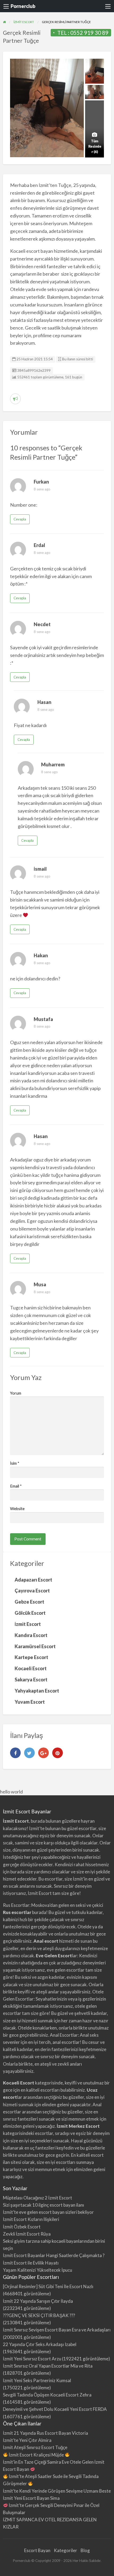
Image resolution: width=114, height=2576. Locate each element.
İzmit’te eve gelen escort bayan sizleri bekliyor (48, 2212)
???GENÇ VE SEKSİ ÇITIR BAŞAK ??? (39, 2315)
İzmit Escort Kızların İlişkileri (31, 2219)
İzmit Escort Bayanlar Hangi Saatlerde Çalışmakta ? (54, 2255)
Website (17, 1509)
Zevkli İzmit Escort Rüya (27, 2234)
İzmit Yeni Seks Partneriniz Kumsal (37, 2380)
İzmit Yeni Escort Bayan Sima (31, 2498)
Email (16, 1486)
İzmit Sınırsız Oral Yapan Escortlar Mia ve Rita (48, 2366)
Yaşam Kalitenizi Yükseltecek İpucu (38, 2270)
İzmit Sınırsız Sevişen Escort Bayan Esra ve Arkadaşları (57, 2330)
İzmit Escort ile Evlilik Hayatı (31, 2263)
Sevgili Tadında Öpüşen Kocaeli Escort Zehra (47, 2395)
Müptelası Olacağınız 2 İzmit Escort (38, 2198)
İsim (15, 1463)
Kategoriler (65, 2550)
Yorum (16, 1393)
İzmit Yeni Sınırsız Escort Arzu (32, 2359)
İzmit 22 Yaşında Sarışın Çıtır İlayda (38, 2301)
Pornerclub (23, 6)
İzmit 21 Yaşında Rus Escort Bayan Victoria (45, 2433)
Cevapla (20, 519)
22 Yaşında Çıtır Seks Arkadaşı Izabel (40, 2344)
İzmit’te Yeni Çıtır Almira (27, 2440)
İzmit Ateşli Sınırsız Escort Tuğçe (35, 2447)
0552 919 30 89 (89, 33)
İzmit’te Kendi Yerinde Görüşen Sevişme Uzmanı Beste (57, 2491)
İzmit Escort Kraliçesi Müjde (36, 2455)
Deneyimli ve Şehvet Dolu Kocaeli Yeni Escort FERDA (55, 2409)
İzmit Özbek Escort (22, 2227)
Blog (85, 2550)
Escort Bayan (37, 2550)
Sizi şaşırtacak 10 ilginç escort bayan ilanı (43, 2205)
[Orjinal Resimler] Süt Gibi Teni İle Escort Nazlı (48, 2286)
